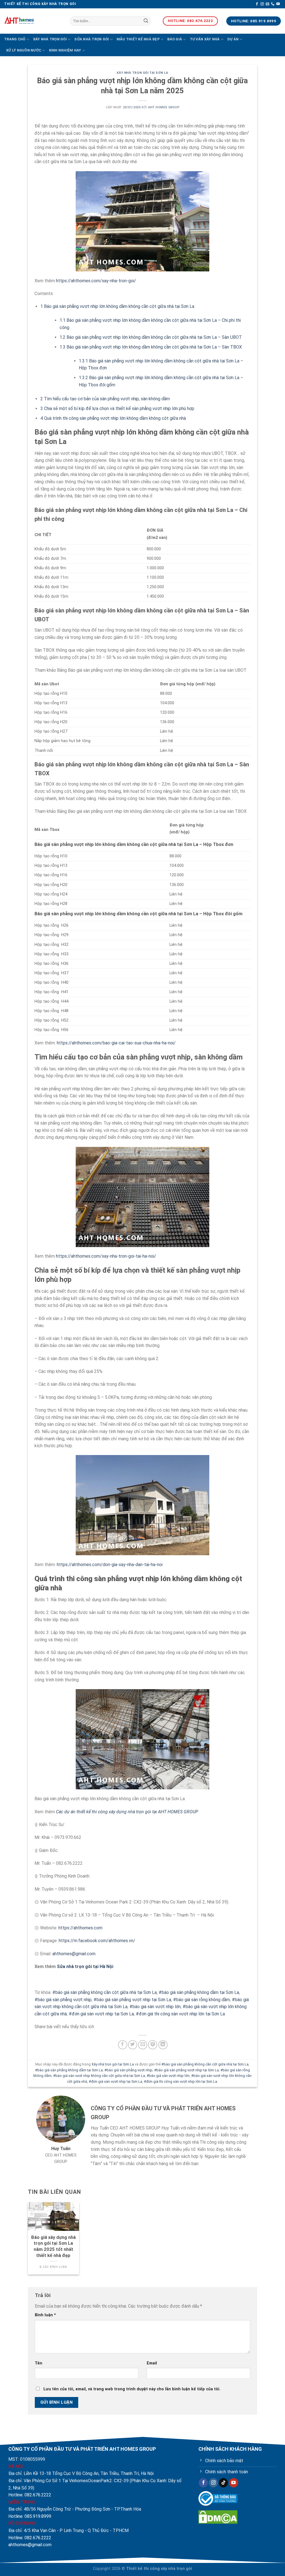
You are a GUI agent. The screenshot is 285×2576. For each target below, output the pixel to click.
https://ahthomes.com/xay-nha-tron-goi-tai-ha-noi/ (106, 1256)
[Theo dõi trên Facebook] (257, 4)
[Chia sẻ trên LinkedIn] (163, 2045)
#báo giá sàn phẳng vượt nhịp (63, 2000)
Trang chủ (15, 39)
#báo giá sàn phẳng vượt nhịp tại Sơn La (132, 2000)
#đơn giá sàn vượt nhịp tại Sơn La (101, 2014)
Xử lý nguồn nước (24, 50)
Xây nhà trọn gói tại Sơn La (142, 73)
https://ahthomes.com (80, 1928)
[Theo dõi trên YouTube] (278, 4)
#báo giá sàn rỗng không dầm (202, 2000)
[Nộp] (146, 21)
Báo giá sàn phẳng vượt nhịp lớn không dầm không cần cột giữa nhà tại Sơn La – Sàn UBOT (151, 337)
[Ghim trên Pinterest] (153, 2045)
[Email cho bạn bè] (143, 2045)
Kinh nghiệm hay (65, 50)
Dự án (233, 39)
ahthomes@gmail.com (74, 1954)
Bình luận (45, 2315)
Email (152, 2363)
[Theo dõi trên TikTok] (223, 2483)
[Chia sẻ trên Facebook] (123, 2045)
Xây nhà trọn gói (50, 39)
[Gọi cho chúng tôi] (273, 4)
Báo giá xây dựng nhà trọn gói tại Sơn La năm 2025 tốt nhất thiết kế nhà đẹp (53, 2246)
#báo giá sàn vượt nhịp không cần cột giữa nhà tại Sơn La (99, 2076)
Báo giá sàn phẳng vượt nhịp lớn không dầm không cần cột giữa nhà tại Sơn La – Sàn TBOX (151, 347)
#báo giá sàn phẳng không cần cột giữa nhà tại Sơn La (105, 1992)
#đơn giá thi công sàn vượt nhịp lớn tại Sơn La (180, 2014)
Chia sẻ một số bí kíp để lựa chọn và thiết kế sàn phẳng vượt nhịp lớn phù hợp (117, 409)
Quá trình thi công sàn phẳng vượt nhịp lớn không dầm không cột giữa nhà (113, 418)
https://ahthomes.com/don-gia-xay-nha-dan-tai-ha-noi (110, 1565)
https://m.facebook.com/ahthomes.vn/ (97, 1941)
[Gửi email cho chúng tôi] (267, 4)
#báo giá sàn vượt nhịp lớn (155, 2007)
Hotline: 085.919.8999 (30, 2516)
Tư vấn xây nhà (205, 39)
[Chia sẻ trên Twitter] (133, 2045)
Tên (39, 2363)
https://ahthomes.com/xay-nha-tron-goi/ (96, 281)
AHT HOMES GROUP (164, 107)
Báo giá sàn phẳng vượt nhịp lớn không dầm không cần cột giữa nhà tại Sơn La (117, 306)
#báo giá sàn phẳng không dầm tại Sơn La (199, 1992)
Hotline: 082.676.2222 (30, 2495)
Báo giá (175, 39)
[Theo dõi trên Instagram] (262, 4)
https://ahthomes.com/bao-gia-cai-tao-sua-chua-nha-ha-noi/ (116, 1043)
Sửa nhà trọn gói (92, 39)
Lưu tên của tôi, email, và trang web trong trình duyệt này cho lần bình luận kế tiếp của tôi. (132, 2389)
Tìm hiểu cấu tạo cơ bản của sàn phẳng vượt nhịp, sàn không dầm (105, 399)
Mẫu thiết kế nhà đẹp (138, 39)
